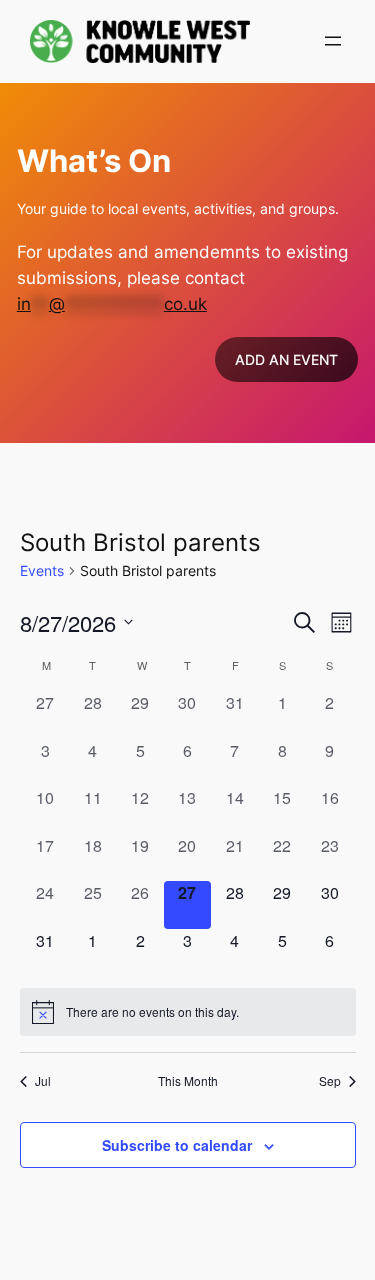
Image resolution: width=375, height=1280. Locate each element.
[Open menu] (333, 41)
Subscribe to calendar (177, 1145)
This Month (188, 1081)
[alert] (188, 1012)
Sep (330, 1081)
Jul (43, 1081)
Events (42, 570)
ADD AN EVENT (286, 359)
